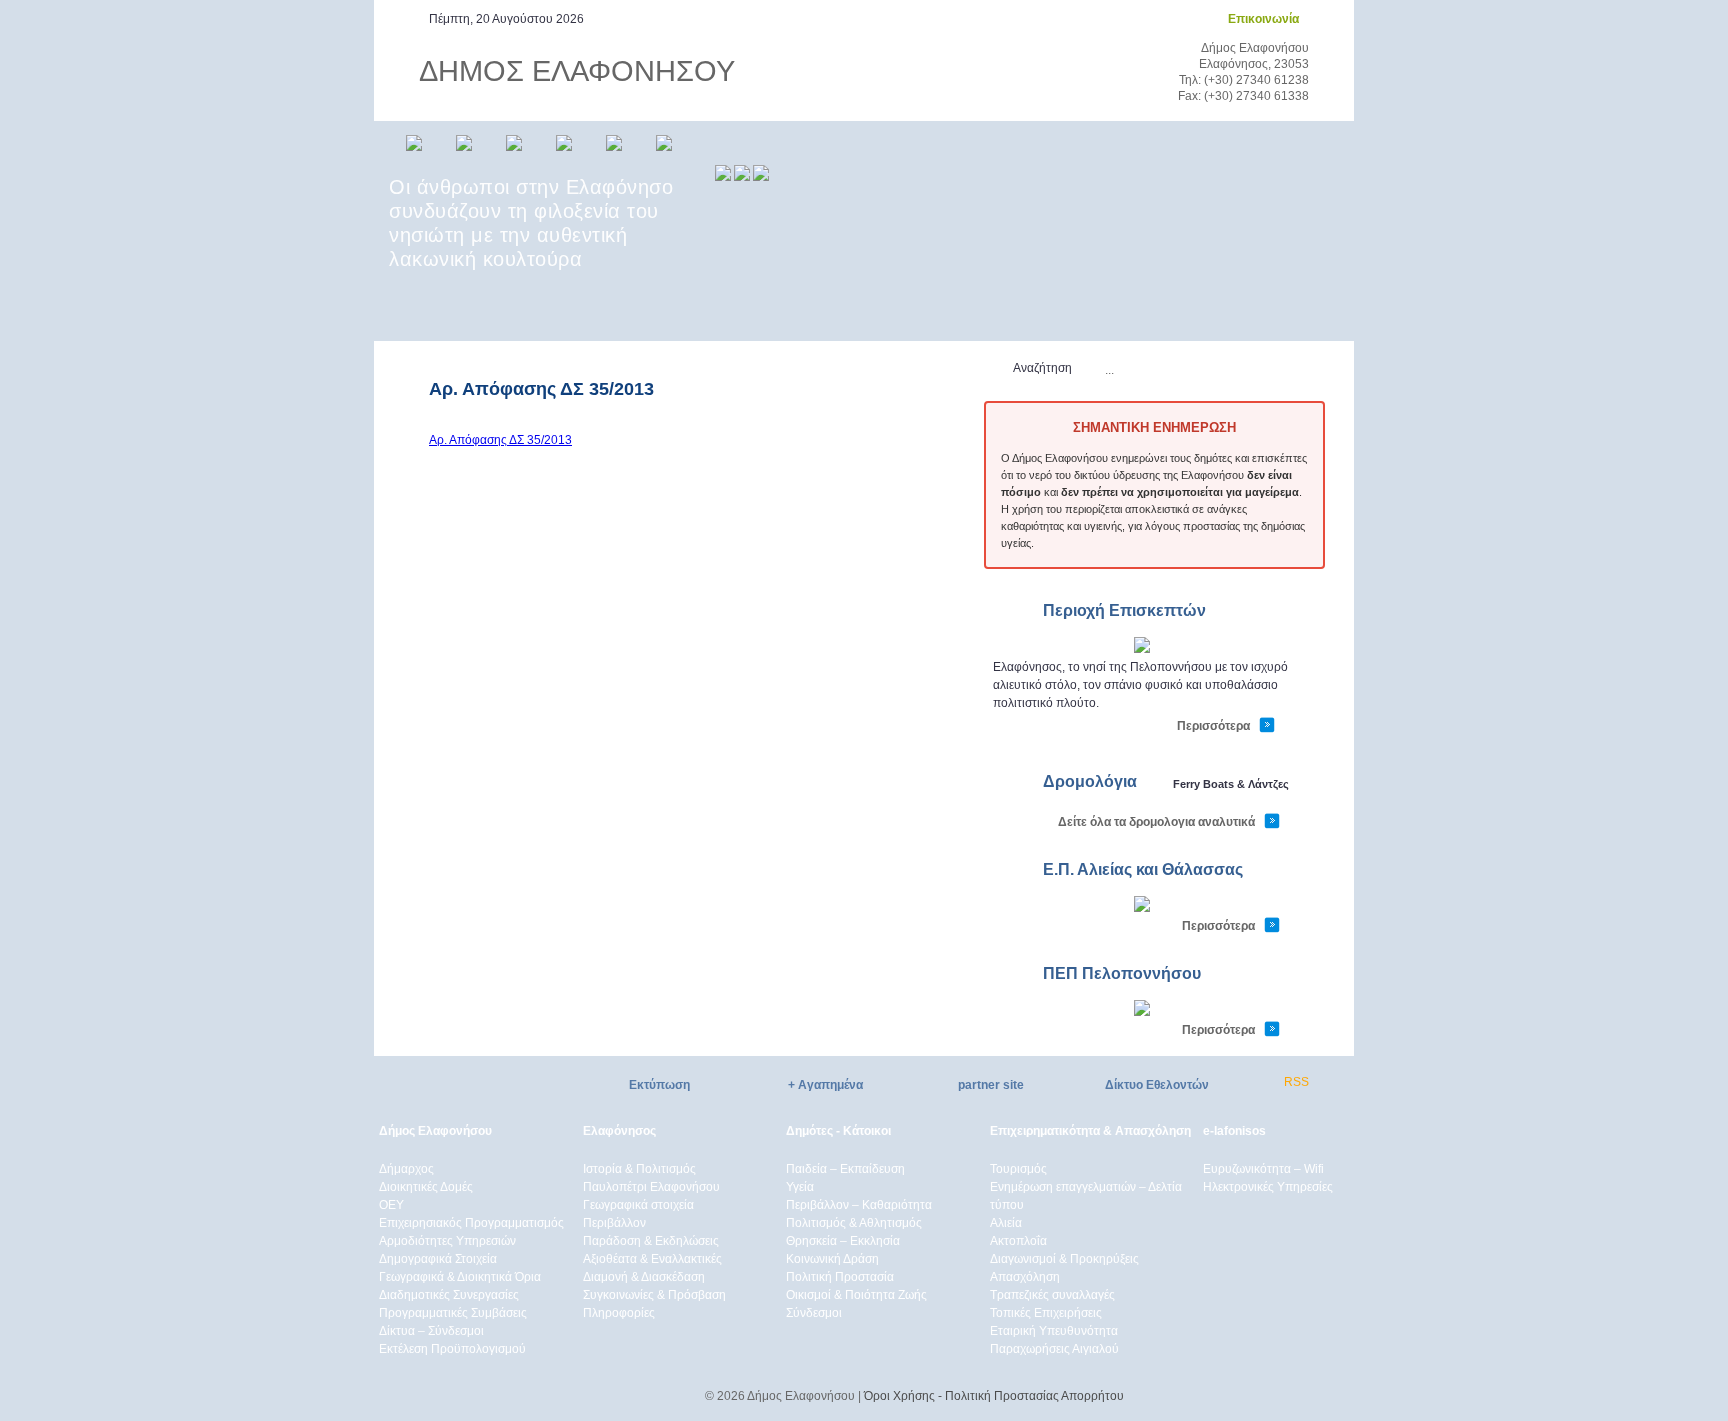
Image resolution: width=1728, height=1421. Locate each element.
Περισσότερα (1213, 726)
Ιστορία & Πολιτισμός (639, 1169)
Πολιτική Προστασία (840, 1277)
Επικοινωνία (1263, 19)
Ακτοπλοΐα (1018, 1241)
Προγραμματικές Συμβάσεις (453, 1313)
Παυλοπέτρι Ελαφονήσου (651, 1187)
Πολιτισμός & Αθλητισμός (854, 1223)
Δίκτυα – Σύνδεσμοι (431, 1331)
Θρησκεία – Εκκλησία (843, 1241)
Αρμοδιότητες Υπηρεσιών (447, 1241)
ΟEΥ (391, 1205)
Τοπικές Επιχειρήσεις (1046, 1313)
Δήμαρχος (406, 1169)
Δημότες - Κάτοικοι (838, 1131)
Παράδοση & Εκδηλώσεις (651, 1241)
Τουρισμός (1018, 1169)
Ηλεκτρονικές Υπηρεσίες (1268, 1187)
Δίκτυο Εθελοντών (1157, 1085)
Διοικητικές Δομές (426, 1187)
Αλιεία (1006, 1223)
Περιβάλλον (614, 1223)
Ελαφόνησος (619, 1131)
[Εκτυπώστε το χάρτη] (1142, 649)
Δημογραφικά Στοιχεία (438, 1259)
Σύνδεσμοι (814, 1313)
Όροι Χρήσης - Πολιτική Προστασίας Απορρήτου (994, 1396)
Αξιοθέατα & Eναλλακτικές (652, 1259)
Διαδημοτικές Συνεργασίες (449, 1295)
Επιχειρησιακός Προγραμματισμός (471, 1223)
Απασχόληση (1025, 1277)
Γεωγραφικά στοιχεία (638, 1205)
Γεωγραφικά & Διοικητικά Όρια (460, 1277)
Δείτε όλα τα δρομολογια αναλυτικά (1156, 822)
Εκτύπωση (659, 1085)
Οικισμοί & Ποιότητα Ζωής (856, 1295)
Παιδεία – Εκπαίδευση (845, 1169)
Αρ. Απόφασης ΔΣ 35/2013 (500, 440)
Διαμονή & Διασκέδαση (644, 1277)
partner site (991, 1085)
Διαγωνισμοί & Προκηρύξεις (1064, 1259)
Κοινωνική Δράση (832, 1259)
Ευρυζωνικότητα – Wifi (1263, 1169)
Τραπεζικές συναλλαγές (1052, 1295)
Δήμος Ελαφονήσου (435, 1131)
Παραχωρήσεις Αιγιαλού (1054, 1349)
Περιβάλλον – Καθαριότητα (859, 1205)
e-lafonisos (1234, 1131)
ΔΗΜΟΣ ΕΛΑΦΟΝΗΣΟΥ (577, 71)
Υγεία (800, 1187)
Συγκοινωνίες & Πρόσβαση (654, 1295)
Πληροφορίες (619, 1313)
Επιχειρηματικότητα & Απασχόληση (1090, 1131)
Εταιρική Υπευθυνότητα (1054, 1331)
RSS (1296, 1082)
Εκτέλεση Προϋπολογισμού (452, 1349)
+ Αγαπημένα (825, 1085)
